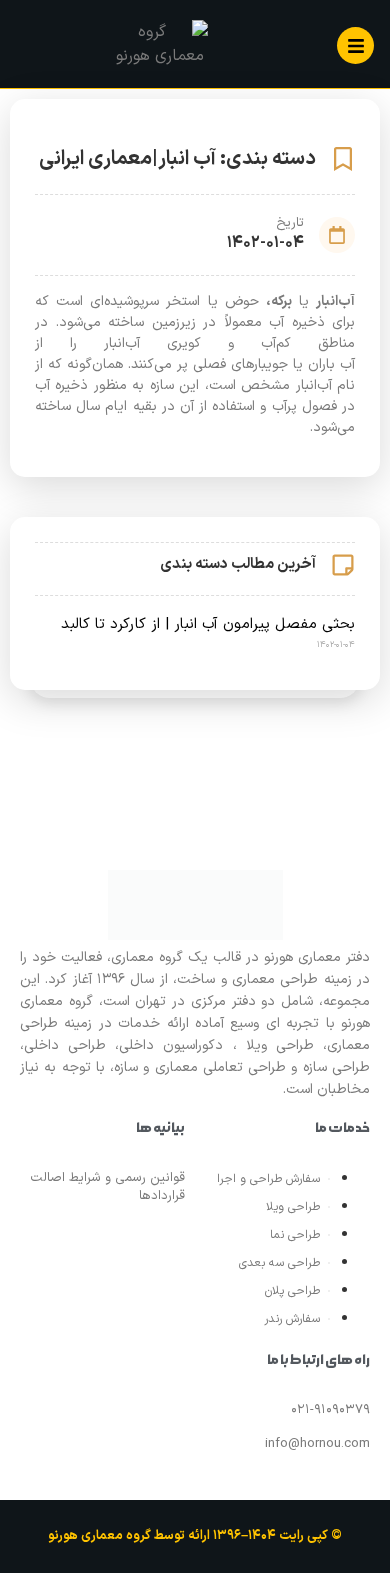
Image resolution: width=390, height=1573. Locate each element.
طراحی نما (295, 1235)
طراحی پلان (292, 1291)
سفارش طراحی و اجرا (268, 1179)
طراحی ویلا (293, 1207)
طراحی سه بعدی (279, 1263)
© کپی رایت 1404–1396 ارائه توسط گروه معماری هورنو (195, 1536)
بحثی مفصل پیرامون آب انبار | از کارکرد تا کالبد (208, 624)
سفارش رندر (292, 1319)
